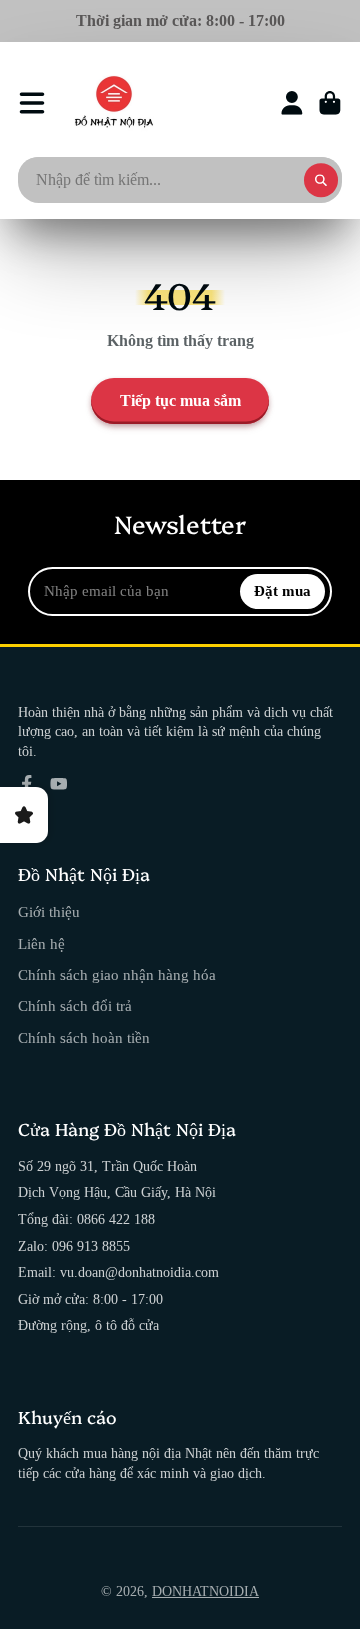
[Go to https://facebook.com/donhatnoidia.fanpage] (27, 784)
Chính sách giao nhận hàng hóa (117, 974)
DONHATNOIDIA (205, 1591)
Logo (114, 103)
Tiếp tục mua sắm (180, 400)
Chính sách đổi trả (75, 1005)
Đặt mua (282, 590)
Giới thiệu (49, 911)
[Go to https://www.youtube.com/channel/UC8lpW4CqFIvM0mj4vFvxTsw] (59, 784)
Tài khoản (292, 103)
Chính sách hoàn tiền (84, 1037)
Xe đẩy (330, 103)
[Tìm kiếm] (321, 180)
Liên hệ (41, 943)
